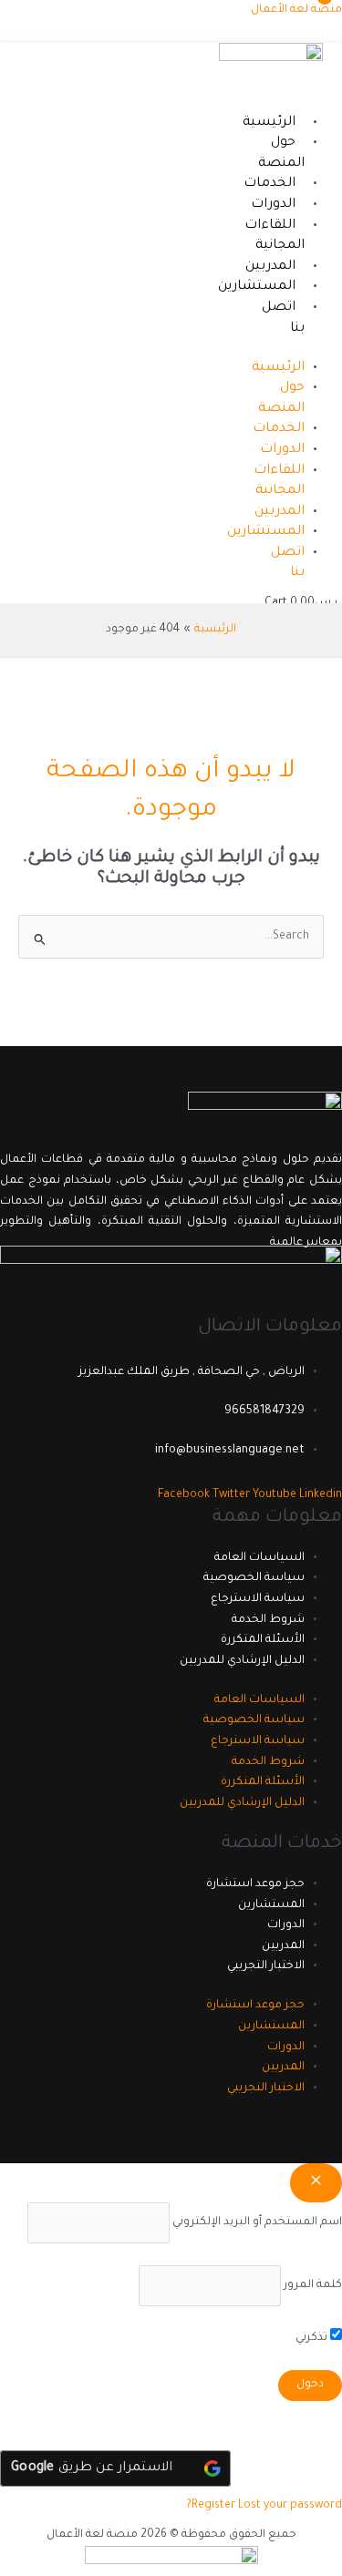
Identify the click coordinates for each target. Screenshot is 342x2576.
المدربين (270, 267)
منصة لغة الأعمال (296, 10)
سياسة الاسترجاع (258, 1599)
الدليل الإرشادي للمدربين (242, 1661)
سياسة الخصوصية (254, 1578)
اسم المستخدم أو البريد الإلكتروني (257, 2222)
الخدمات (269, 184)
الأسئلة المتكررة (263, 1640)
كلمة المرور (313, 2285)
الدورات (273, 205)
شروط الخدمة (268, 1620)
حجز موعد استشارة (255, 1884)
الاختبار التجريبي (266, 1966)
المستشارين (257, 287)
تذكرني (313, 2338)
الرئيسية (269, 123)
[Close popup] (316, 2183)
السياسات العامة (259, 1558)
